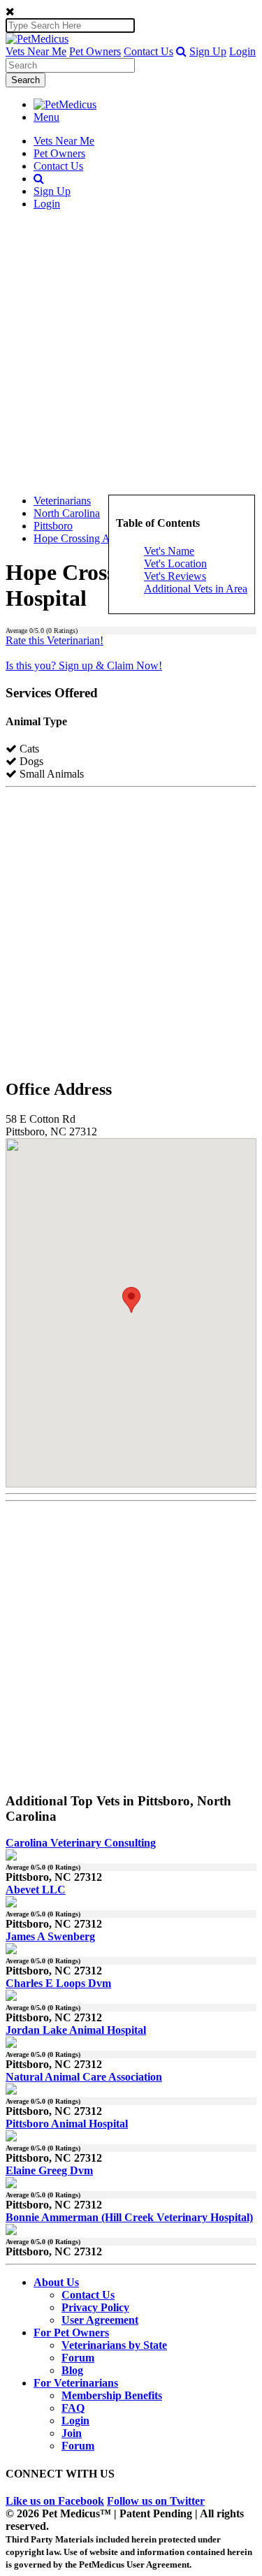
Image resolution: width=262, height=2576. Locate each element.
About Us (56, 2282)
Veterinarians (62, 501)
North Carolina (67, 513)
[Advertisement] (131, 352)
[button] (181, 51)
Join (72, 2433)
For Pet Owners (71, 2333)
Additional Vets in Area (196, 589)
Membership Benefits (112, 2395)
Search (26, 80)
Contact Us (148, 51)
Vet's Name (169, 551)
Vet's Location (175, 563)
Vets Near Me (36, 51)
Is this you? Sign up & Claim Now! (84, 665)
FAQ (73, 2408)
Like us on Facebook (55, 2501)
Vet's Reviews (175, 576)
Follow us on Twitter (156, 2501)
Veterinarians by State (114, 2345)
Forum (78, 2358)
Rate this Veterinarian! (54, 640)
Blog (72, 2370)
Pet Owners (95, 51)
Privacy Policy (95, 2307)
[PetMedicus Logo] (65, 104)
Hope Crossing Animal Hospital (104, 538)
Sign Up (208, 51)
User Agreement (100, 2320)
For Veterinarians (76, 2383)
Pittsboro (53, 526)
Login (242, 51)
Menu (46, 117)
